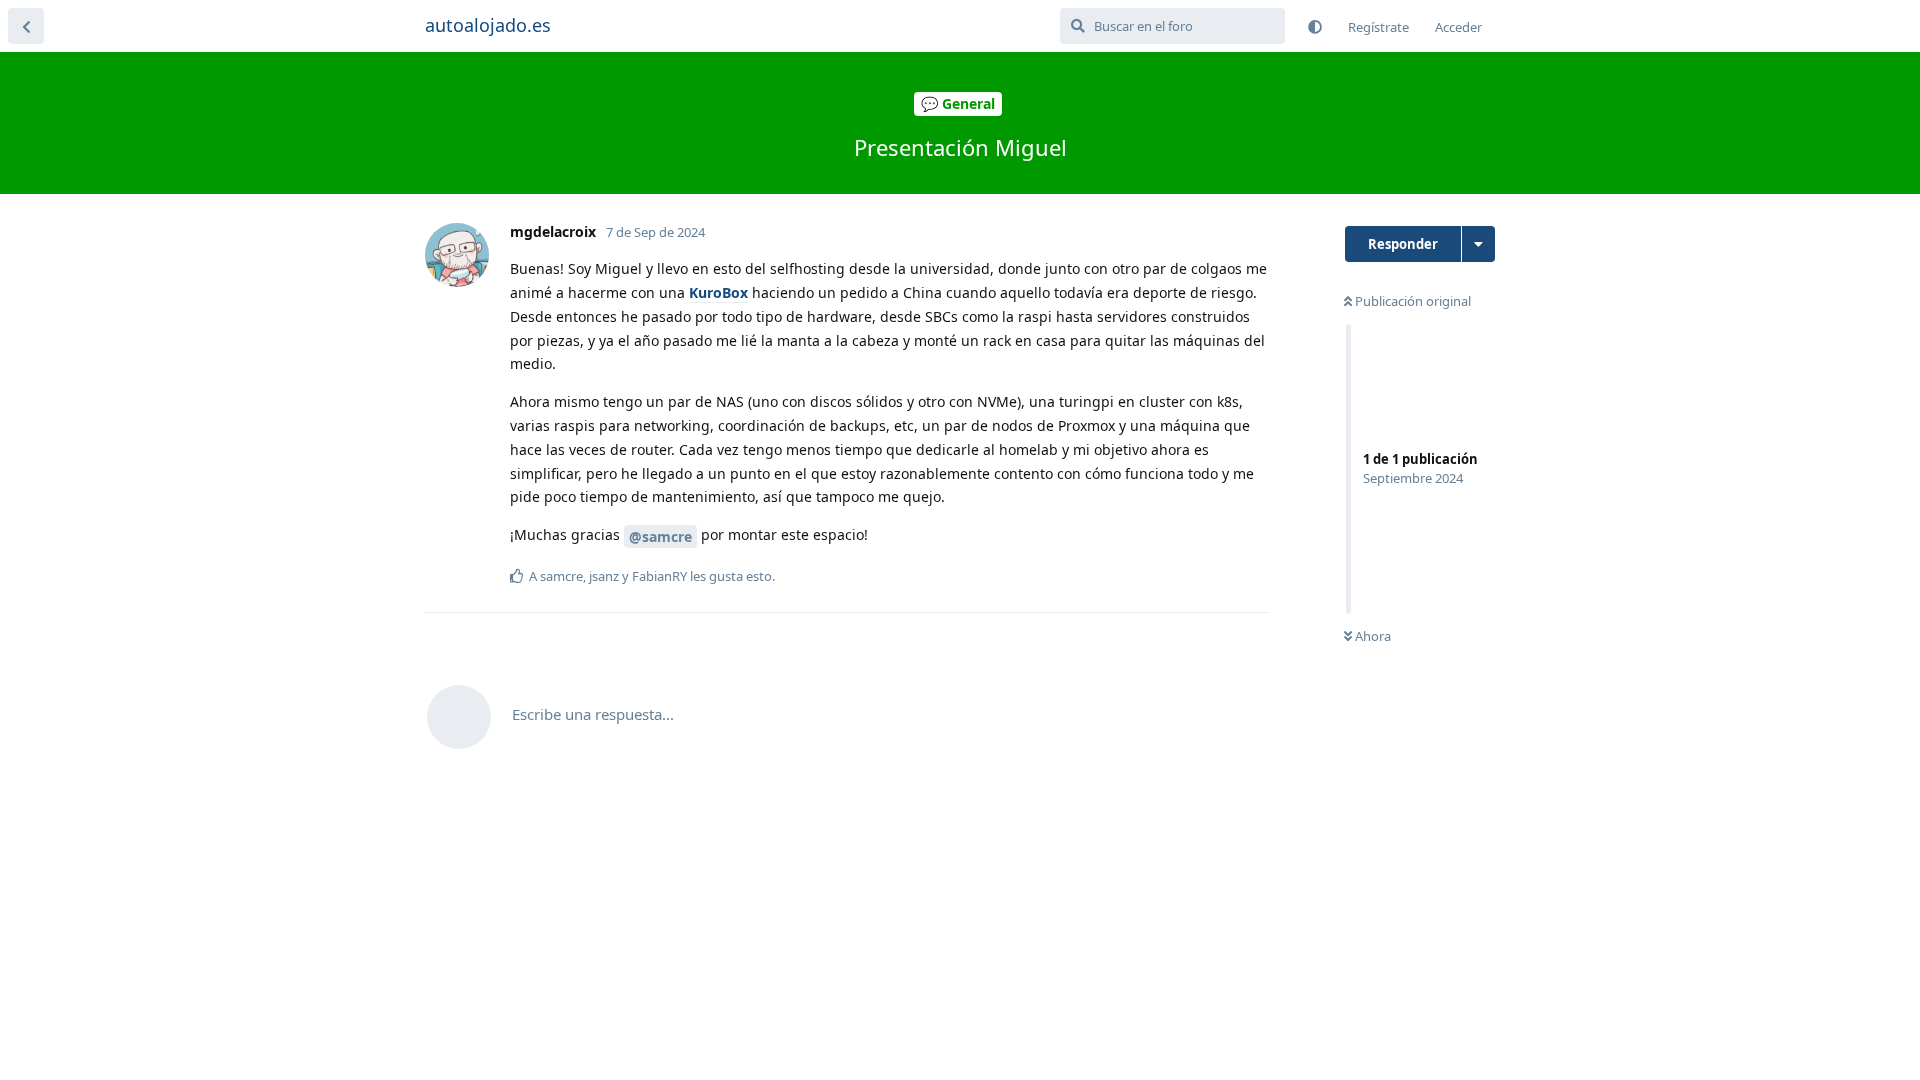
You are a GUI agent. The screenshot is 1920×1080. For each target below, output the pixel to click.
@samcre (660, 536)
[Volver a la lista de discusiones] (26, 26)
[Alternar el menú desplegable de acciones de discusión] (1478, 244)
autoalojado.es (488, 25)
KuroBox (718, 292)
